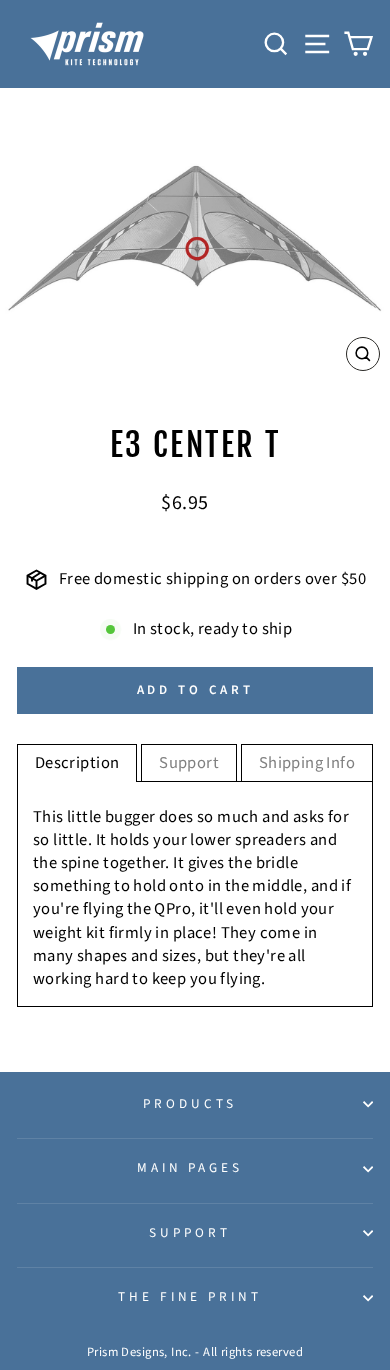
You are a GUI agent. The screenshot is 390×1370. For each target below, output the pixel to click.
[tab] (77, 763)
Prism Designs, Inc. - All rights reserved (195, 1352)
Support (190, 1232)
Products (190, 1103)
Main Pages (190, 1167)
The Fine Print (190, 1296)
